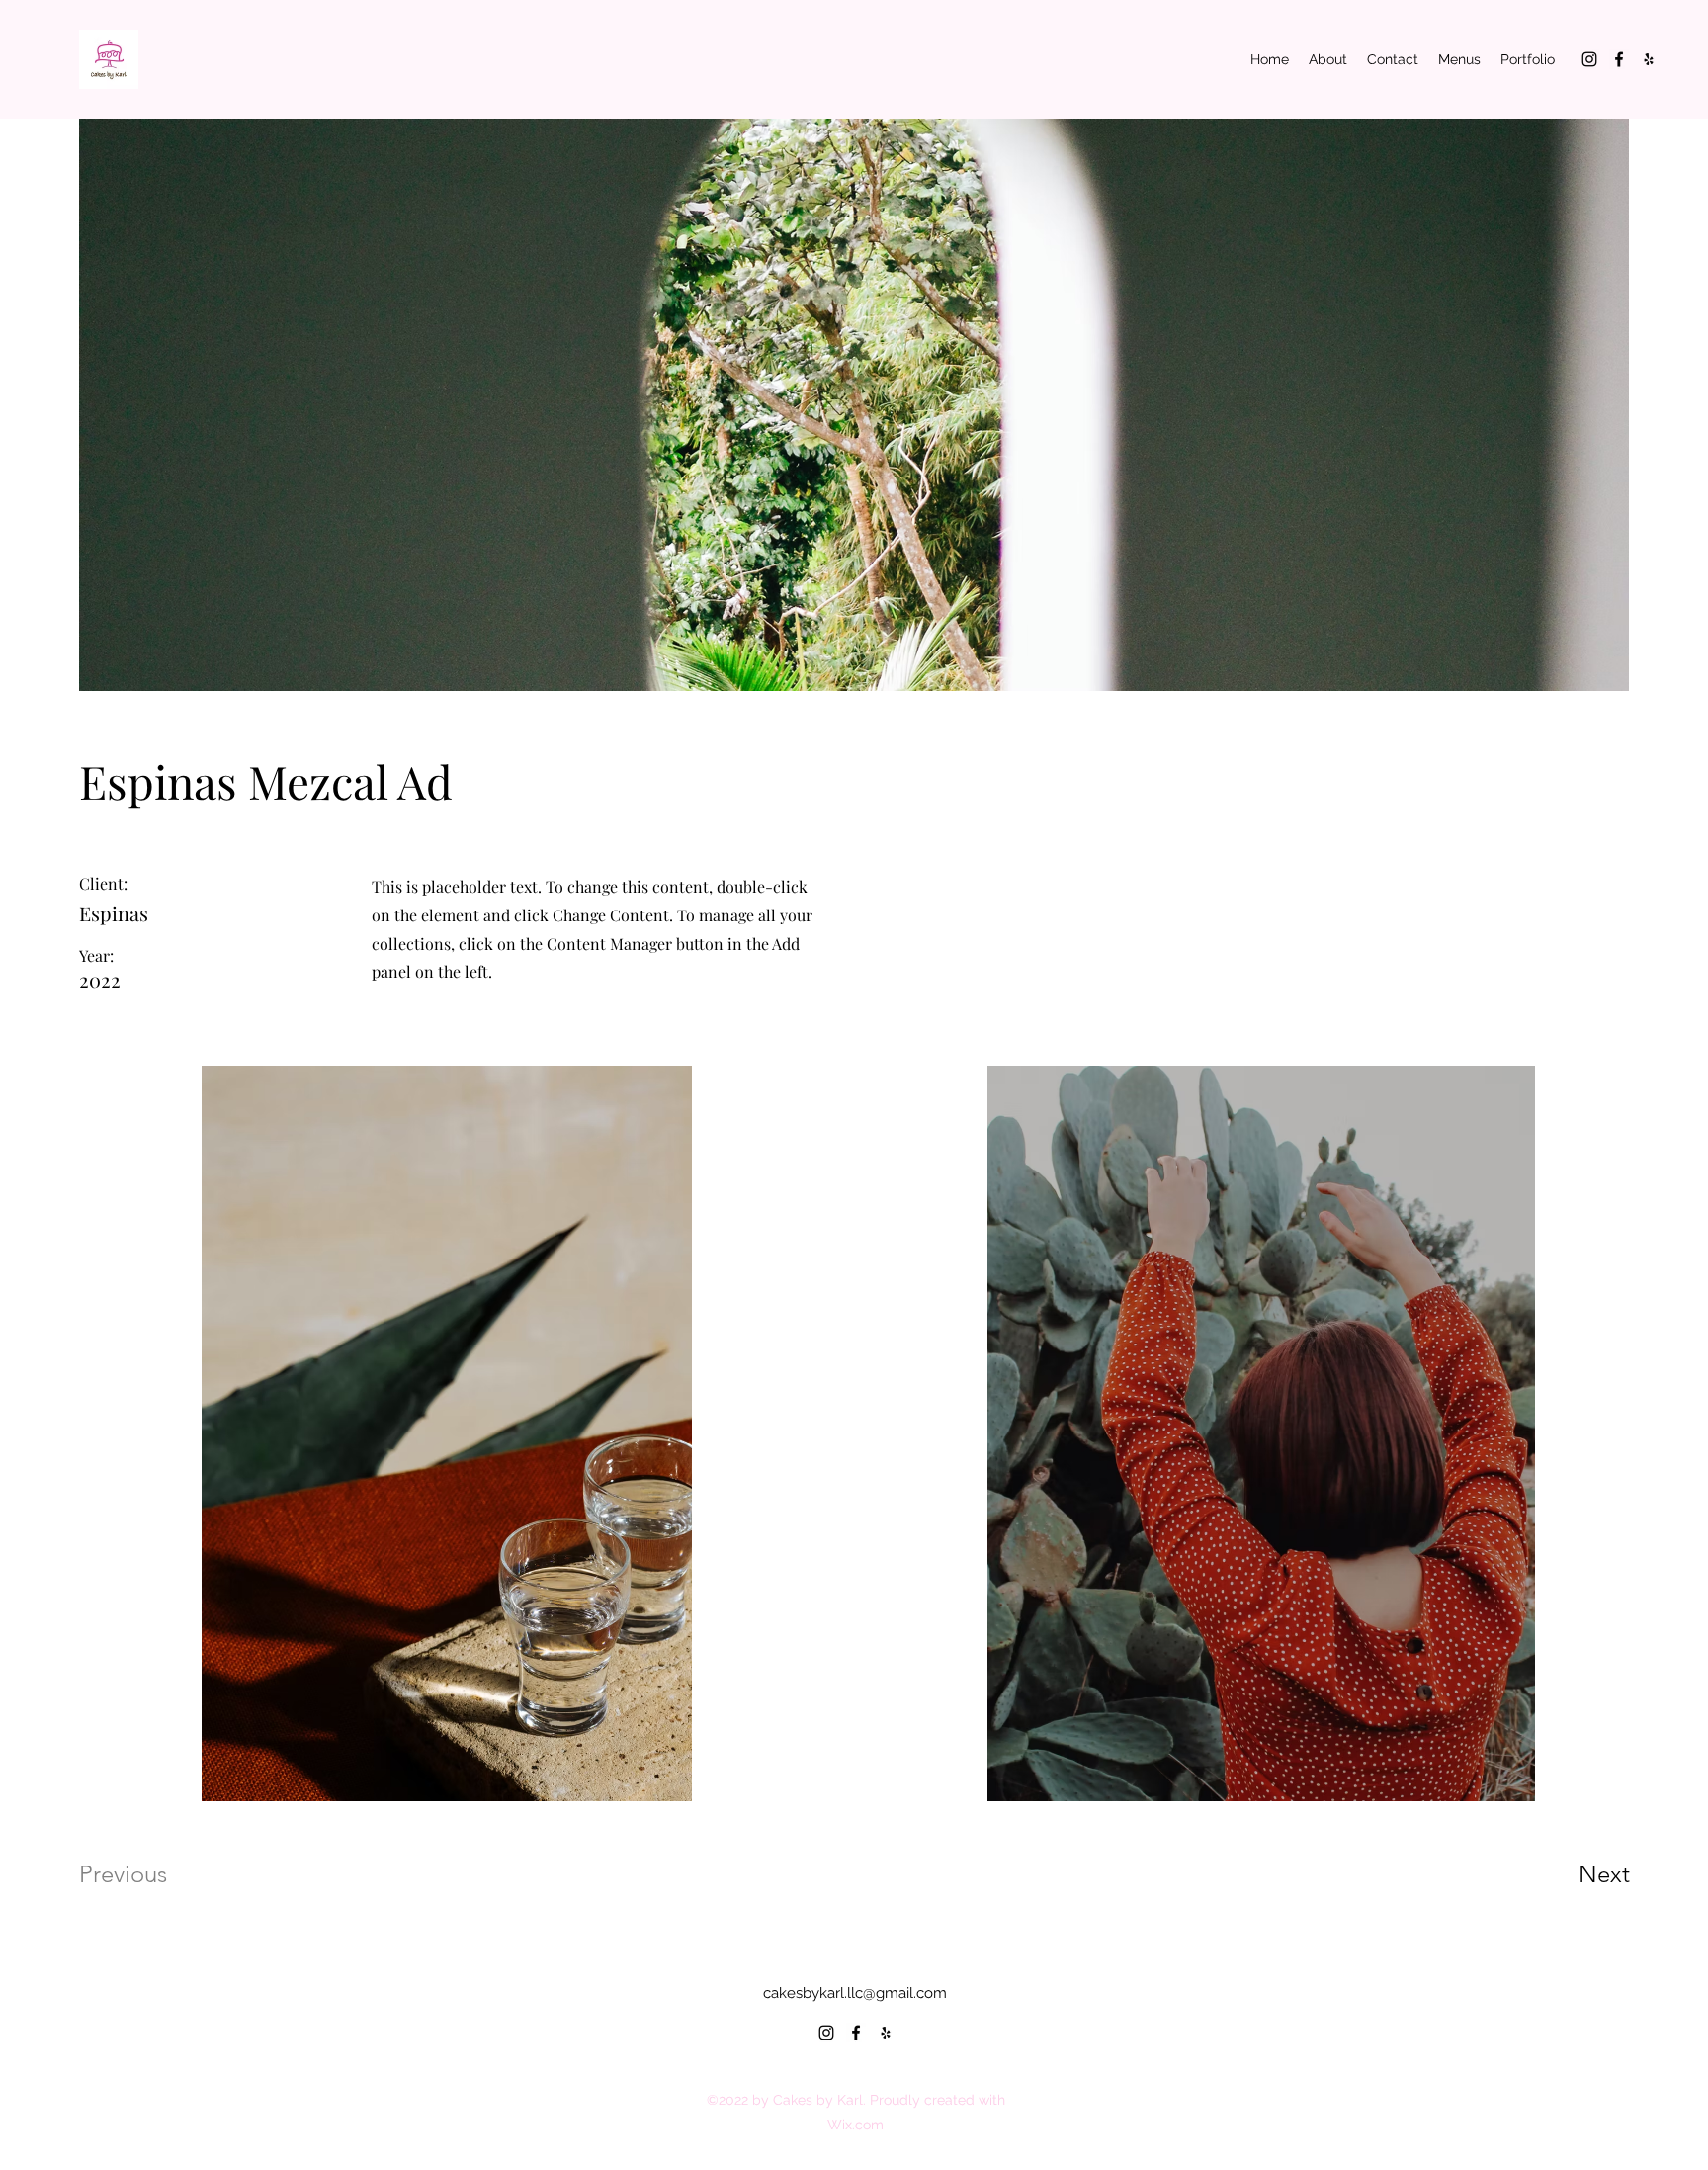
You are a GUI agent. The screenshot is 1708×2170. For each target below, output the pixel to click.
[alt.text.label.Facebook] (1619, 59)
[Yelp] (1649, 59)
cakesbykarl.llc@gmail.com (855, 1993)
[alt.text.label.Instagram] (1589, 59)
